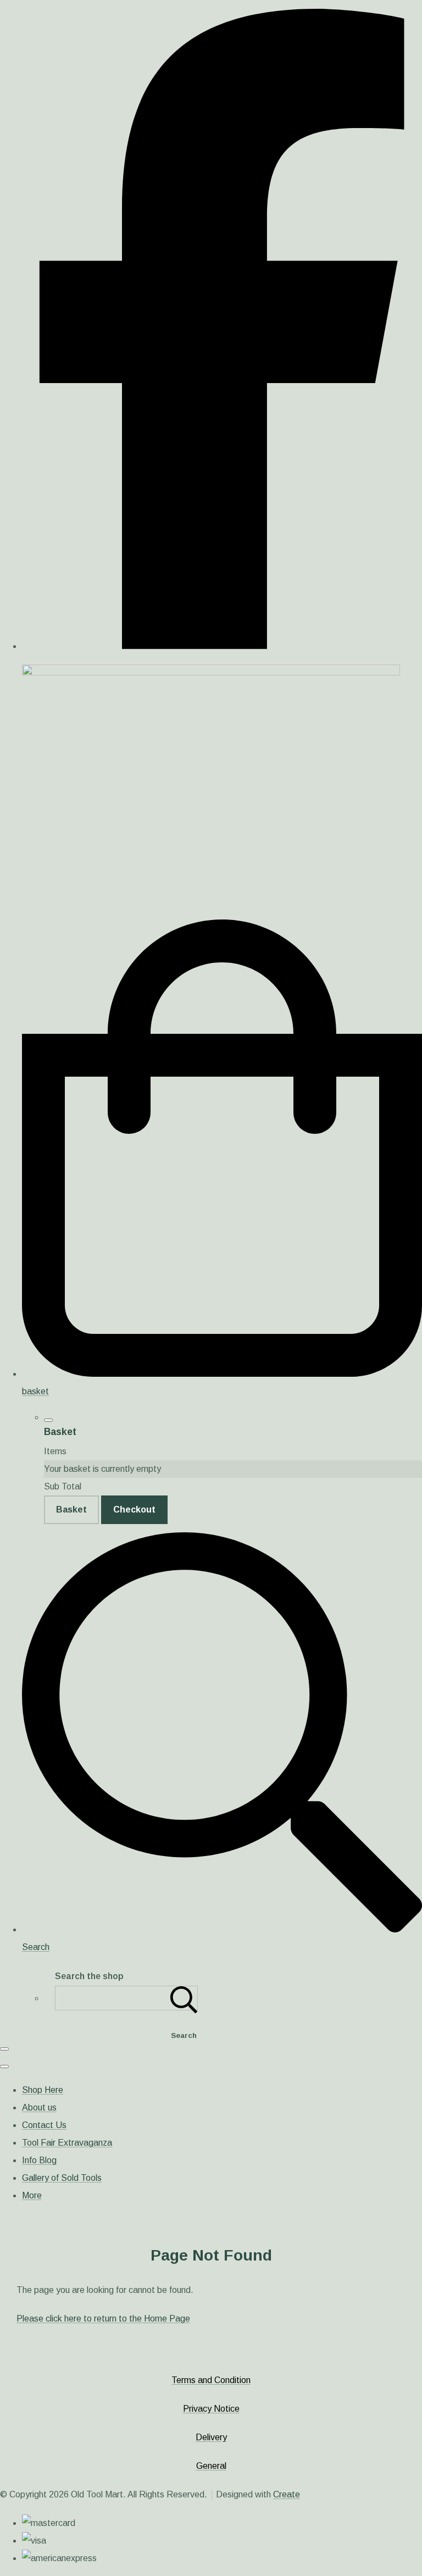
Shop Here (43, 2090)
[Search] (184, 1998)
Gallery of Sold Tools (62, 2178)
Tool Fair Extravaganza (67, 2143)
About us (39, 2107)
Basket (71, 1509)
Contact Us (44, 2125)
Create (287, 2494)
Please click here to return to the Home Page (103, 2319)
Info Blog (39, 2160)
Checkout (134, 1509)
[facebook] (222, 646)
